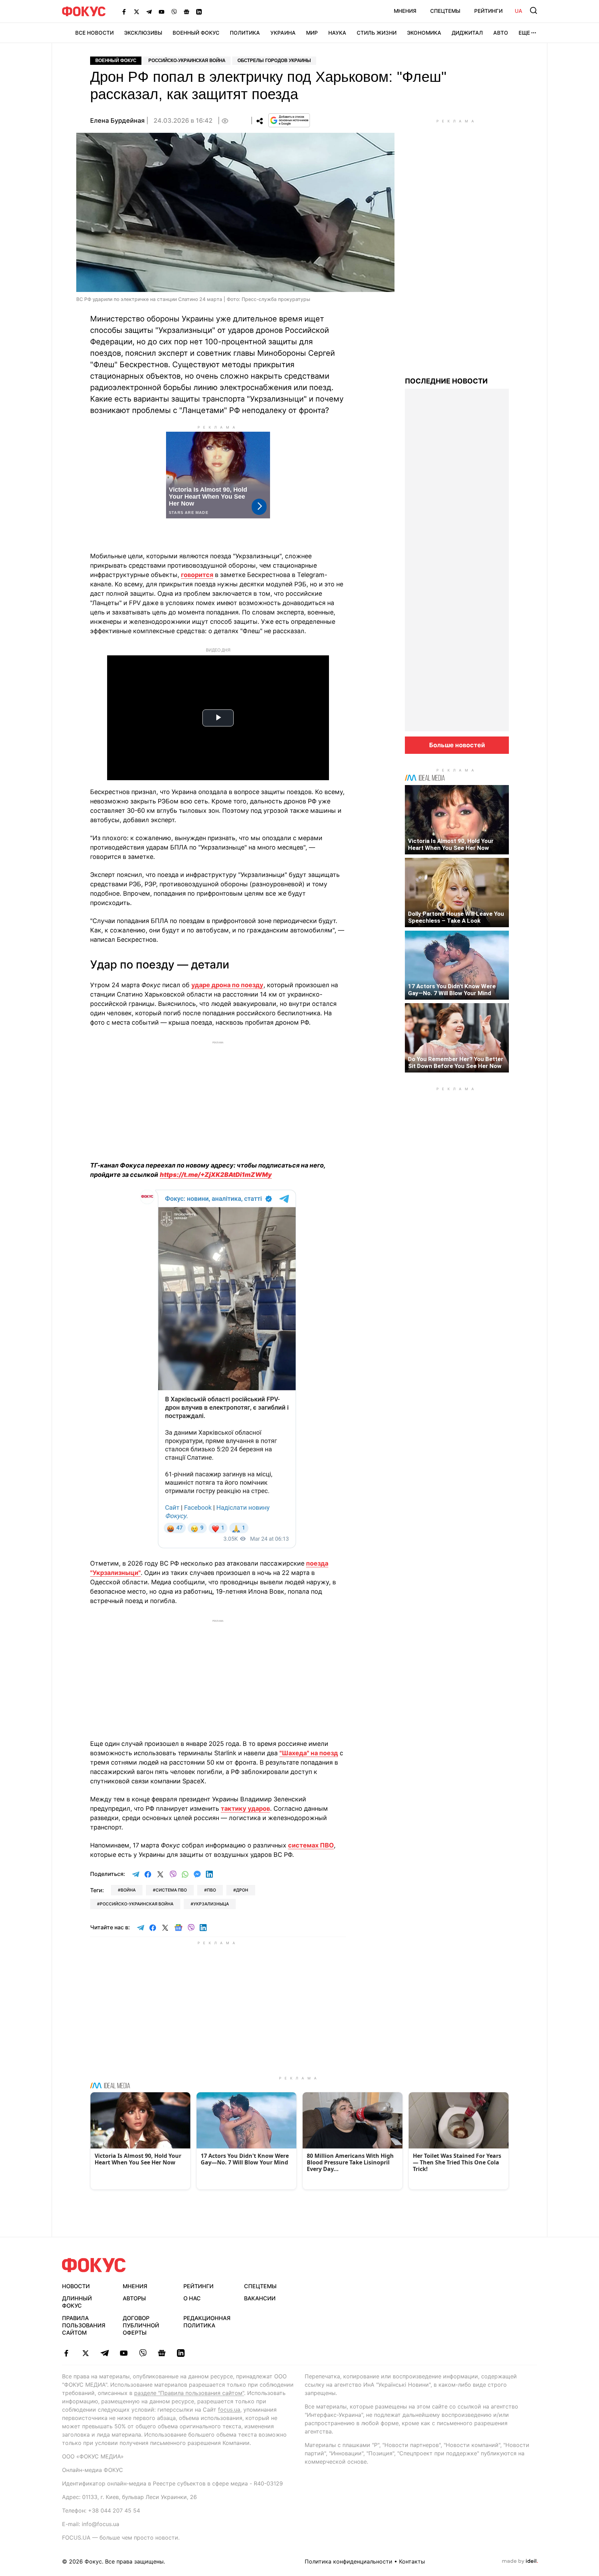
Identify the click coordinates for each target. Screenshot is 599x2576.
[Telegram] (149, 11)
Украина (283, 33)
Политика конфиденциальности (349, 2561)
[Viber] (174, 11)
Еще (524, 33)
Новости (76, 2286)
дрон (242, 1890)
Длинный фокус (77, 2302)
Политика (245, 33)
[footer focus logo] (94, 2265)
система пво (171, 1890)
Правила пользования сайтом (84, 2325)
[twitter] (85, 2353)
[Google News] (186, 11)
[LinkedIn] (199, 11)
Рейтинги (488, 11)
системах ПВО (311, 1845)
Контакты (412, 2561)
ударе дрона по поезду (227, 985)
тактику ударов (245, 1808)
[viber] (143, 2353)
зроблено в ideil (520, 2561)
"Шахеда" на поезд (309, 1753)
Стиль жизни (377, 33)
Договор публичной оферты (141, 2325)
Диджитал (467, 33)
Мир (312, 33)
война (128, 1890)
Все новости (94, 33)
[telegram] (105, 2353)
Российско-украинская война (187, 61)
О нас (192, 2298)
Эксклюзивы (143, 33)
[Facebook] (124, 11)
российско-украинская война (137, 1904)
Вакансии (260, 2298)
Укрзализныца (211, 1904)
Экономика (424, 33)
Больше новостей (457, 745)
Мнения (405, 11)
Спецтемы (445, 11)
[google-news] (162, 2353)
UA (519, 11)
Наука (337, 33)
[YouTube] (162, 11)
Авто (501, 33)
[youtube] (124, 2353)
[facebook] (66, 2353)
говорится (197, 575)
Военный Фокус (196, 33)
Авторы (134, 2298)
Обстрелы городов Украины (274, 61)
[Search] (533, 10)
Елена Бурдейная (117, 120)
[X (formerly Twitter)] (137, 11)
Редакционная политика (207, 2322)
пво (211, 1890)
